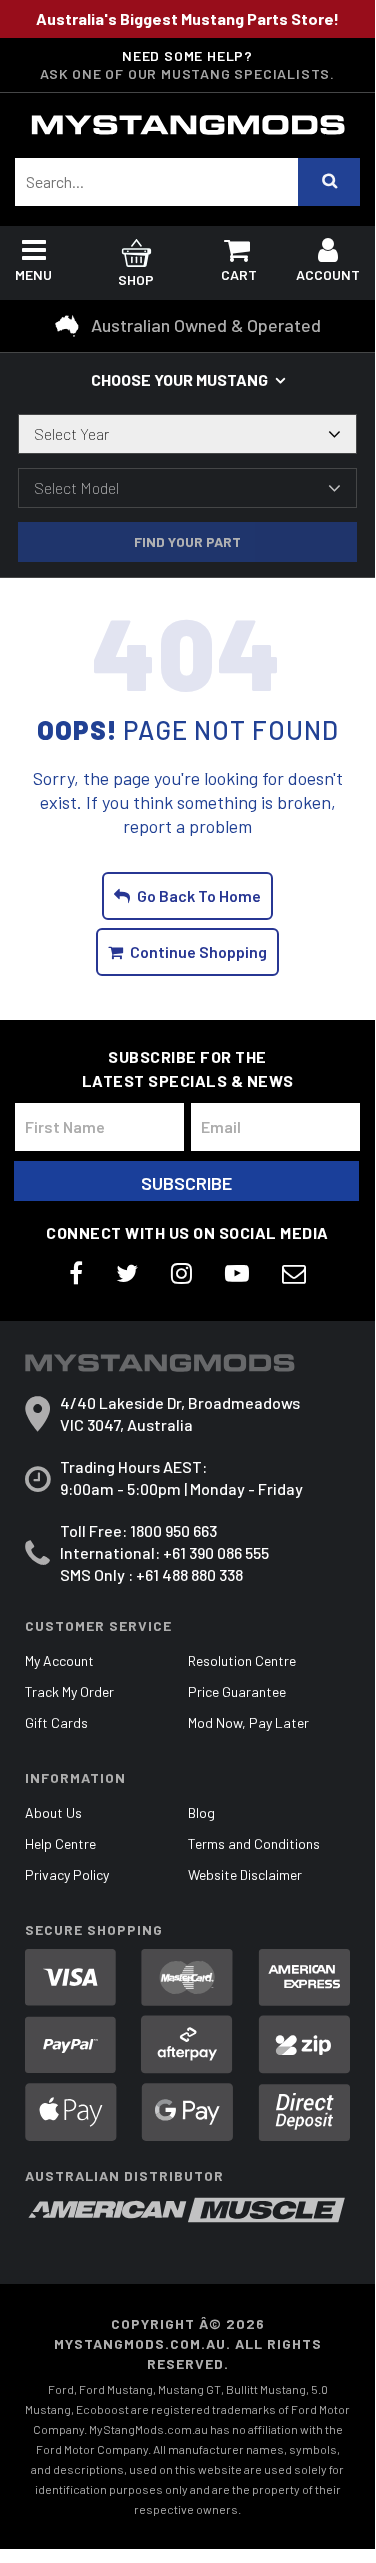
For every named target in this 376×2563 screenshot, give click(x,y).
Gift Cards (56, 1722)
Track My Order (69, 1691)
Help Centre (60, 1843)
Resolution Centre (242, 1660)
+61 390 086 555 (216, 1552)
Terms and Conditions (254, 1843)
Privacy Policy (67, 1874)
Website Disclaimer (245, 1874)
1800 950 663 (173, 1530)
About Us (53, 1812)
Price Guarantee (237, 1691)
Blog (201, 1812)
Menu (33, 274)
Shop (136, 279)
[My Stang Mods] (188, 125)
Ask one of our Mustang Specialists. (187, 73)
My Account (59, 1660)
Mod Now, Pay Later (248, 1722)
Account (328, 274)
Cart (239, 274)
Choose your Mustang (179, 379)
